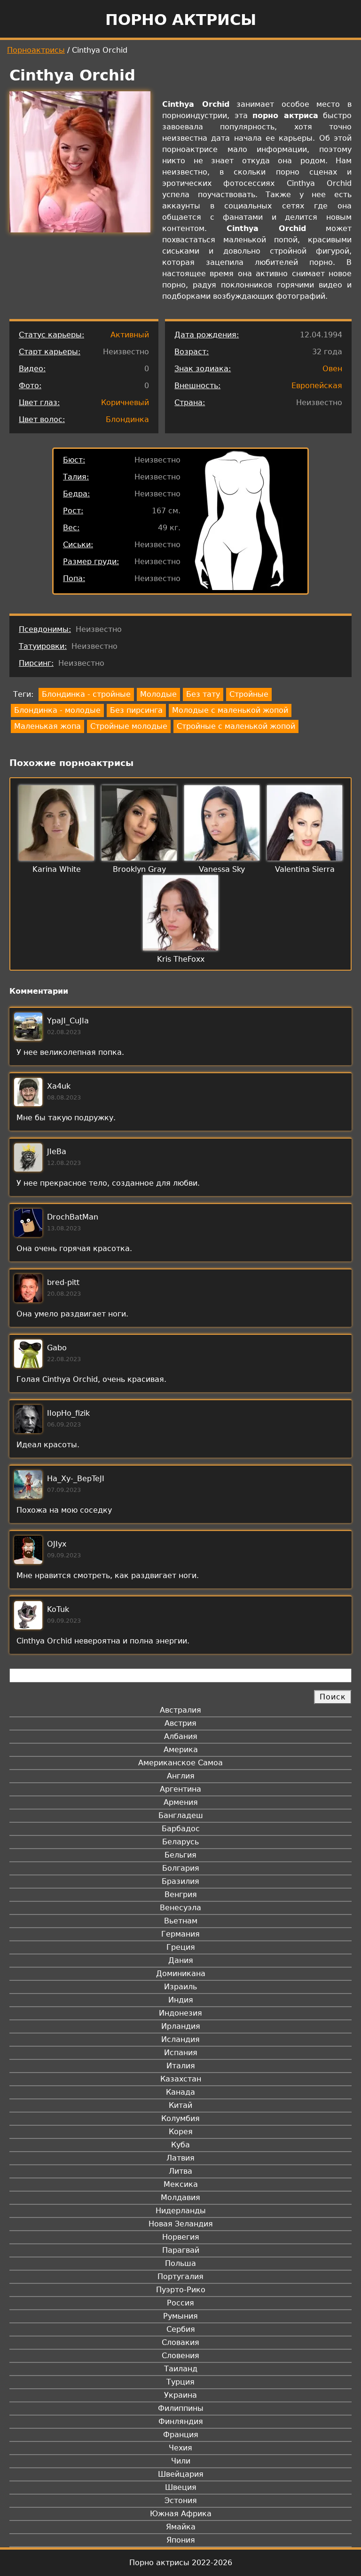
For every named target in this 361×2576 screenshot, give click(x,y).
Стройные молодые (129, 726)
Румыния (180, 2316)
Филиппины (181, 2408)
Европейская (317, 386)
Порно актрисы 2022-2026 (181, 2563)
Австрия (180, 1723)
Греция (181, 1947)
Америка (181, 1750)
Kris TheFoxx (181, 959)
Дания (181, 1960)
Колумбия (180, 2118)
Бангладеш (181, 1815)
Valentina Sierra (305, 869)
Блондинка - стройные (86, 694)
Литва (180, 2171)
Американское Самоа (180, 1763)
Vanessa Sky (222, 869)
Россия (180, 2303)
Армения (181, 1802)
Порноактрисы (36, 50)
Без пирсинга (136, 710)
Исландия (180, 2039)
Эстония (181, 2500)
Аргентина (180, 1789)
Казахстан (181, 2079)
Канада (180, 2092)
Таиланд (181, 2369)
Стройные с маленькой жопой (236, 726)
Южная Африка (181, 2514)
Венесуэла (180, 1908)
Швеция (181, 2487)
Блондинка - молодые (57, 710)
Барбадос (181, 1829)
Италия (181, 2066)
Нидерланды (181, 2211)
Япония (181, 2540)
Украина (180, 2395)
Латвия (180, 2158)
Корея (181, 2132)
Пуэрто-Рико (181, 2290)
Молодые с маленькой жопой (230, 710)
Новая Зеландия (181, 2224)
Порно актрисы (181, 20)
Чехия (180, 2448)
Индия (181, 2000)
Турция (180, 2382)
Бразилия (180, 1881)
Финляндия (181, 2421)
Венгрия (181, 1894)
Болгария (181, 1868)
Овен (332, 369)
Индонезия (180, 2013)
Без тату (203, 694)
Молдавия (180, 2197)
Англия (181, 1776)
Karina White (57, 869)
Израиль (180, 1987)
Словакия (180, 2342)
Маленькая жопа (47, 726)
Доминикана (181, 1974)
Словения (180, 2356)
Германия (180, 1934)
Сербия (181, 2329)
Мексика (181, 2184)
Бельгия (180, 1855)
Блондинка (127, 419)
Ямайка (181, 2527)
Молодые (158, 694)
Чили (181, 2461)
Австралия (180, 1710)
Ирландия (181, 2026)
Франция (181, 2435)
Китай (180, 2105)
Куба (180, 2145)
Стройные (249, 694)
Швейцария (181, 2474)
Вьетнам (181, 1921)
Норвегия (181, 2237)
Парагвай (181, 2250)
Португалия (180, 2277)
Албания (181, 1736)
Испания (181, 2053)
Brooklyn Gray (139, 869)
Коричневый (125, 403)
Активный (130, 335)
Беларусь (180, 1842)
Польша (180, 2263)
